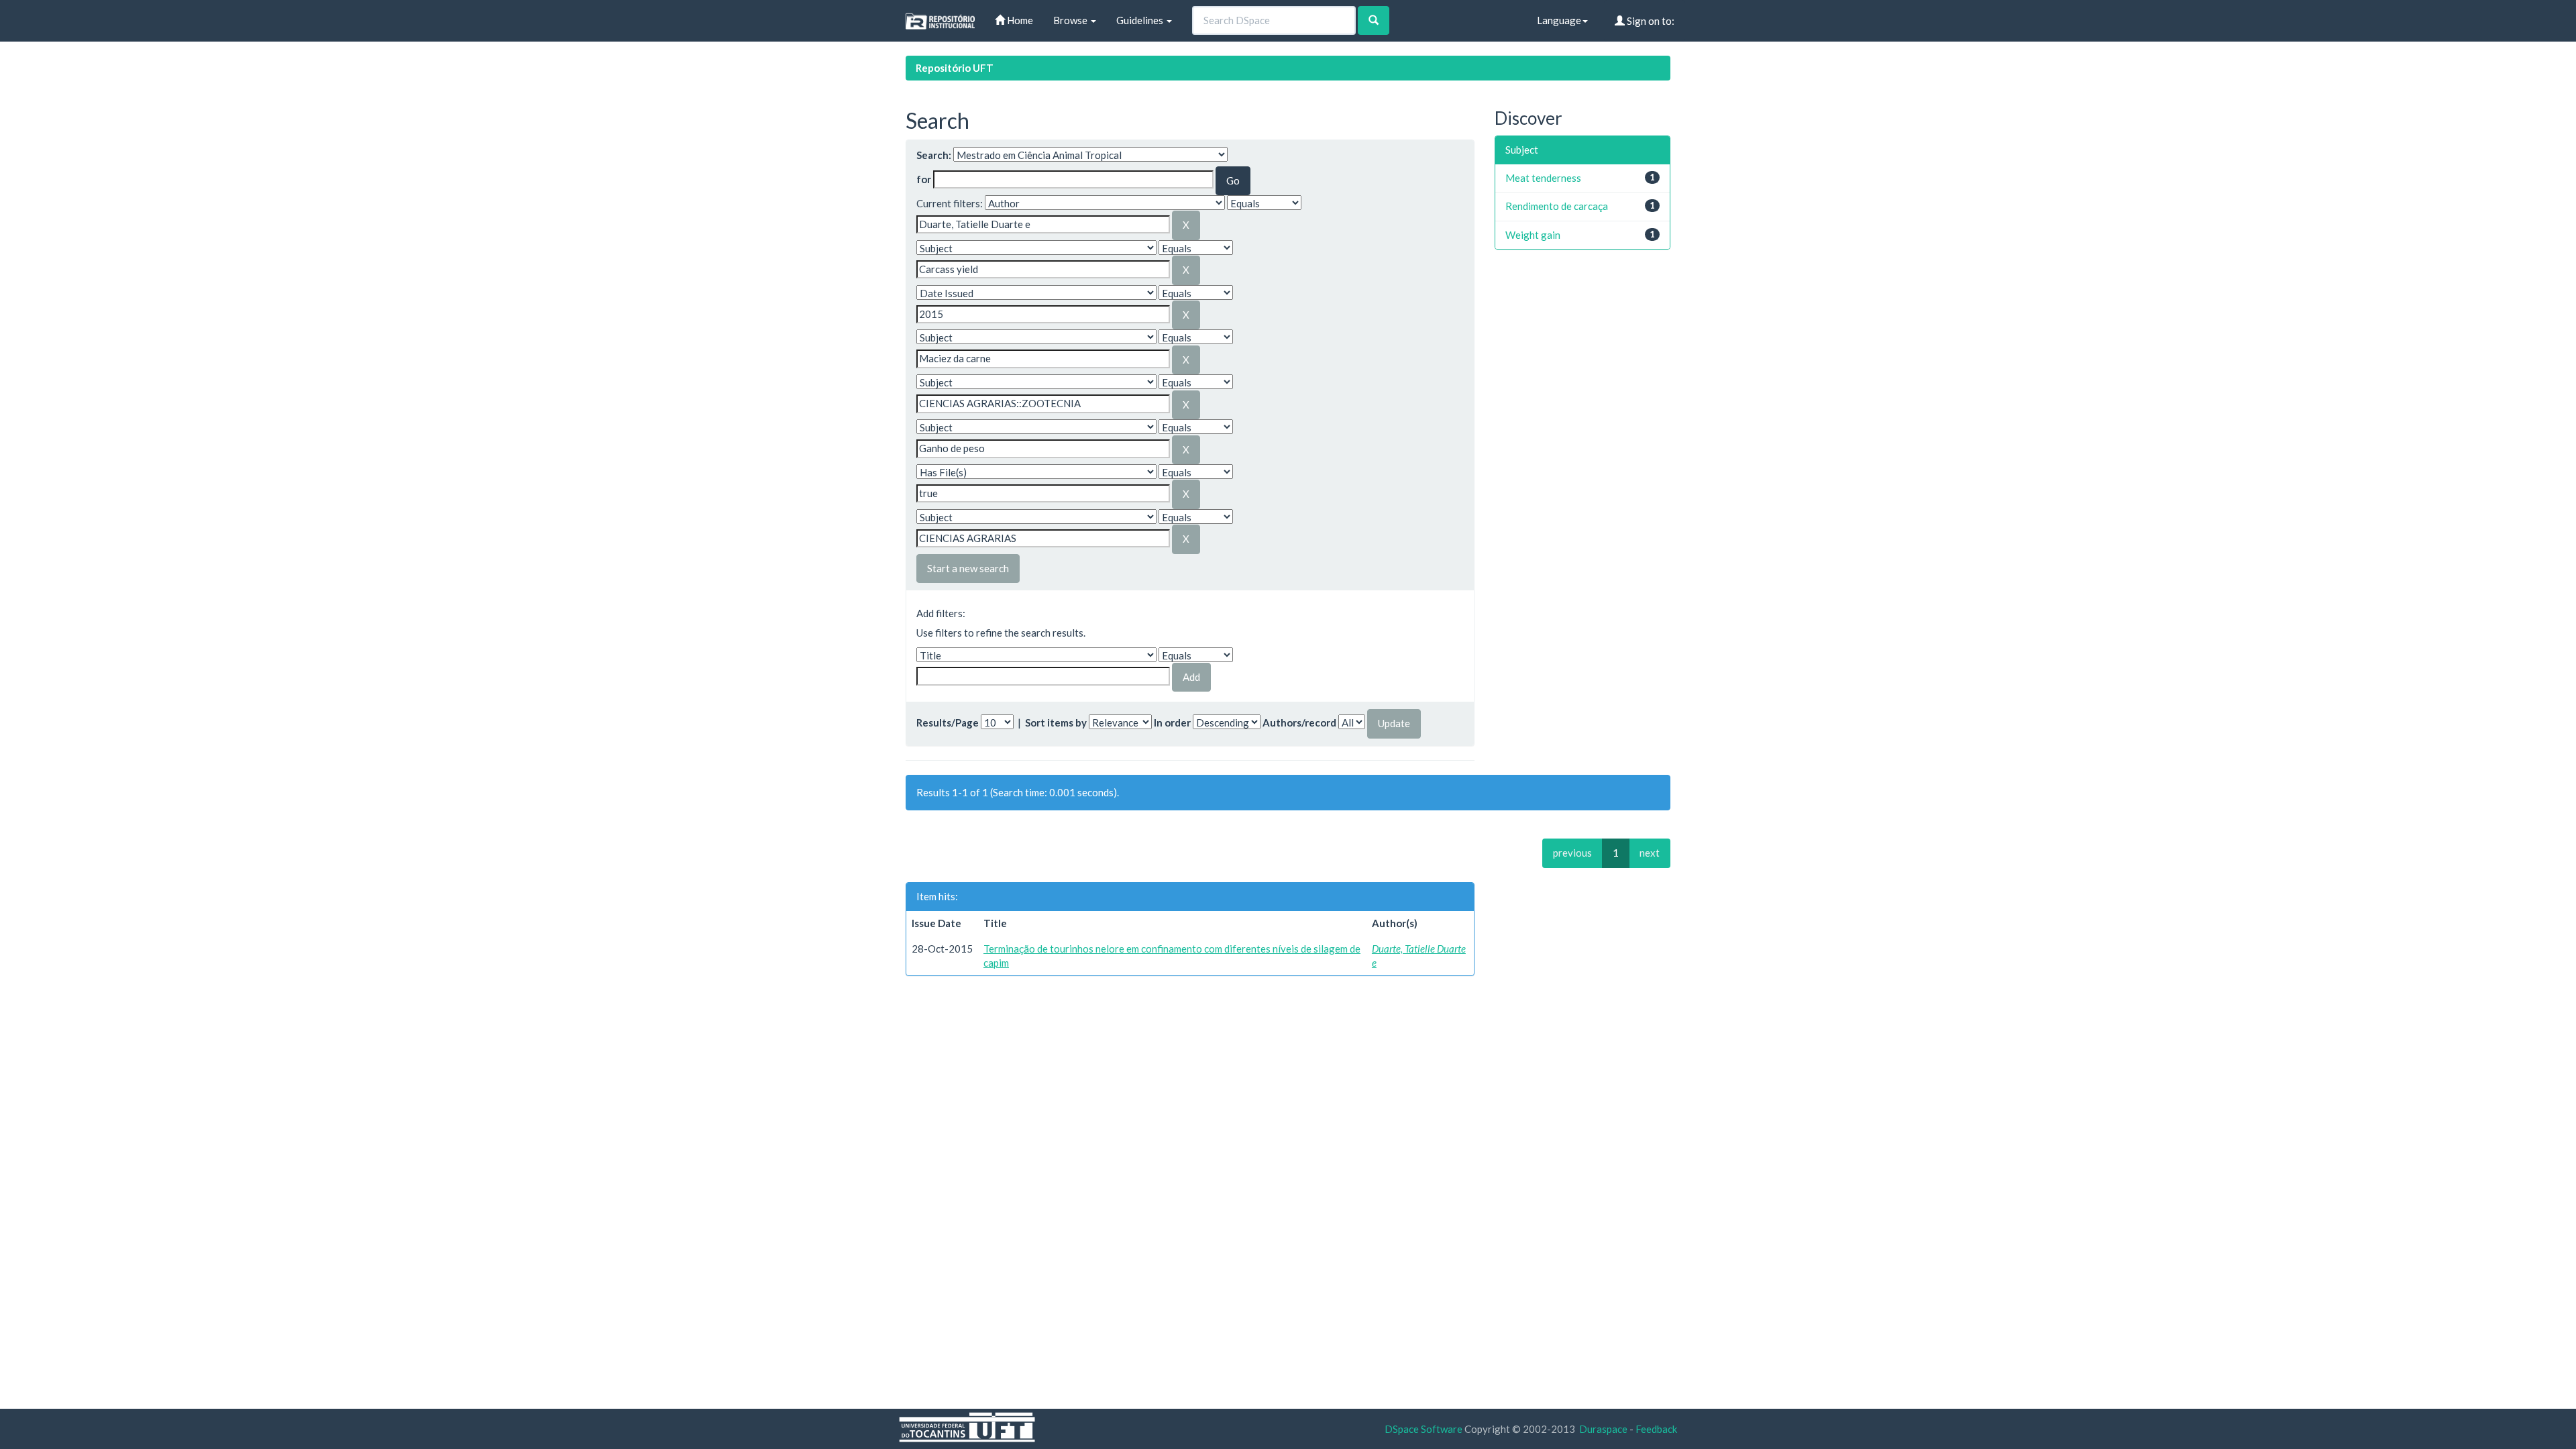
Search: (934, 155)
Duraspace (1603, 1429)
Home (1019, 20)
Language (1559, 20)
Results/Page (948, 722)
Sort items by (1056, 722)
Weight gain (1533, 235)
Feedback (1656, 1429)
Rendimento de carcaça (1557, 206)
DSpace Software (1424, 1429)
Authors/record (1299, 722)
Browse (1071, 20)
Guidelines (1141, 20)
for (924, 179)
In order (1172, 722)
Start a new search (968, 568)
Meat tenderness (1543, 178)
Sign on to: (1650, 21)
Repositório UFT (955, 68)
